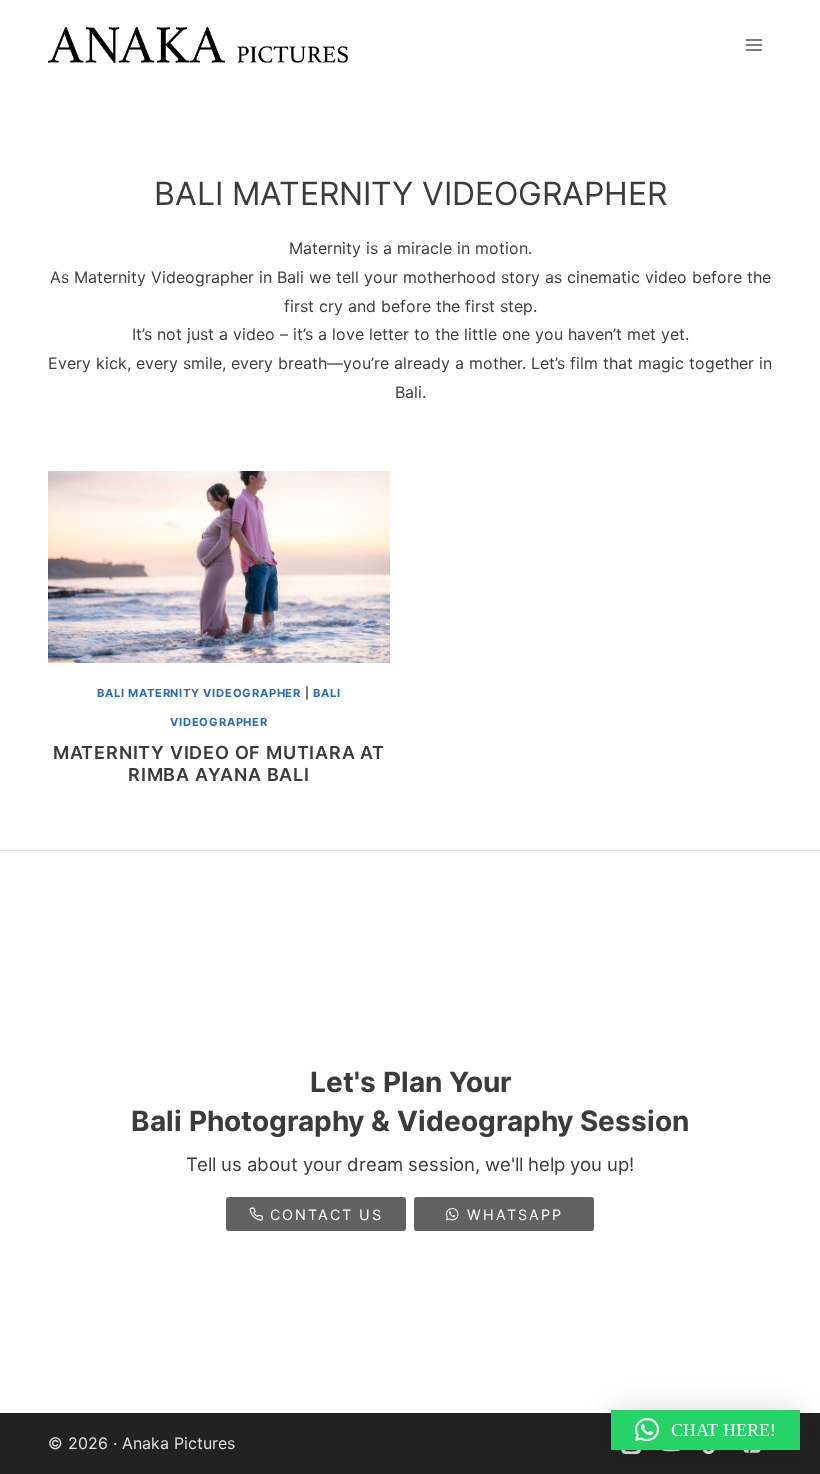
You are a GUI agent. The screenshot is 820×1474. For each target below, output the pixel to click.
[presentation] (219, 567)
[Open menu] (753, 44)
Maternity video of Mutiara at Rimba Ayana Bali (219, 763)
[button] (705, 1430)
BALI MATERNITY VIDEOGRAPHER (199, 693)
